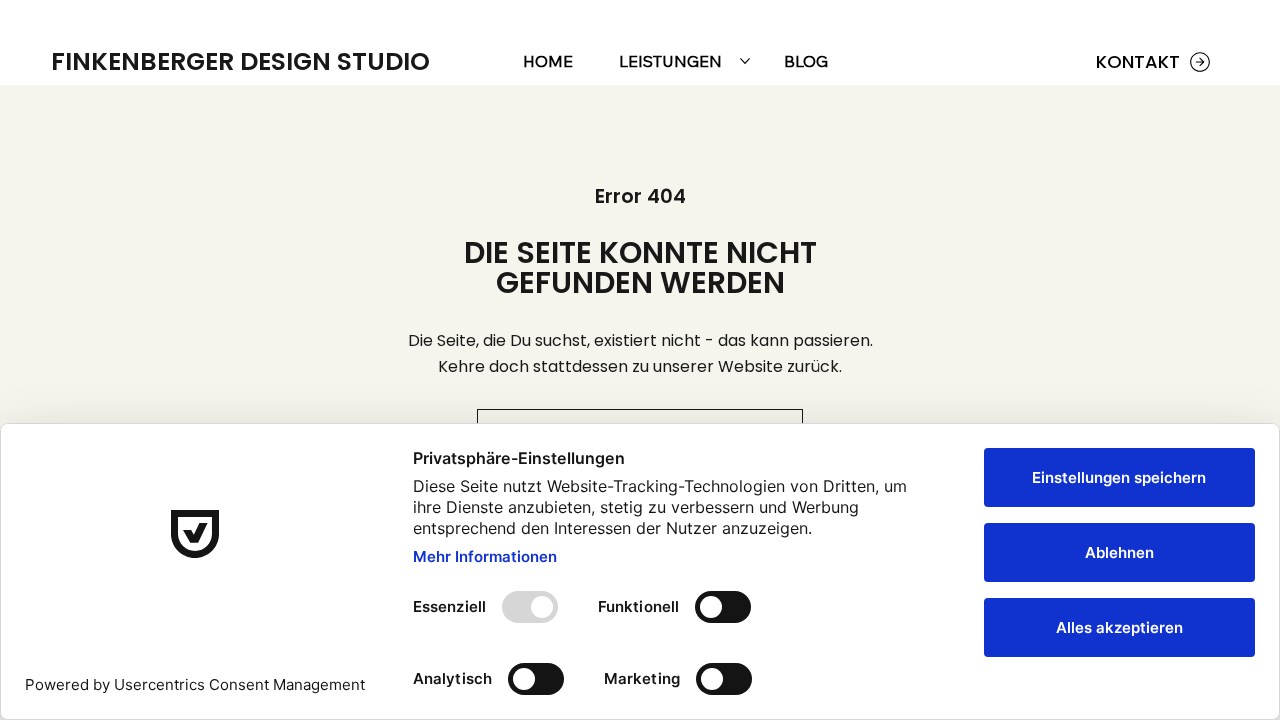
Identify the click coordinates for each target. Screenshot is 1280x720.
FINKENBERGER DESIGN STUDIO (240, 61)
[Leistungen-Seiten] (745, 61)
